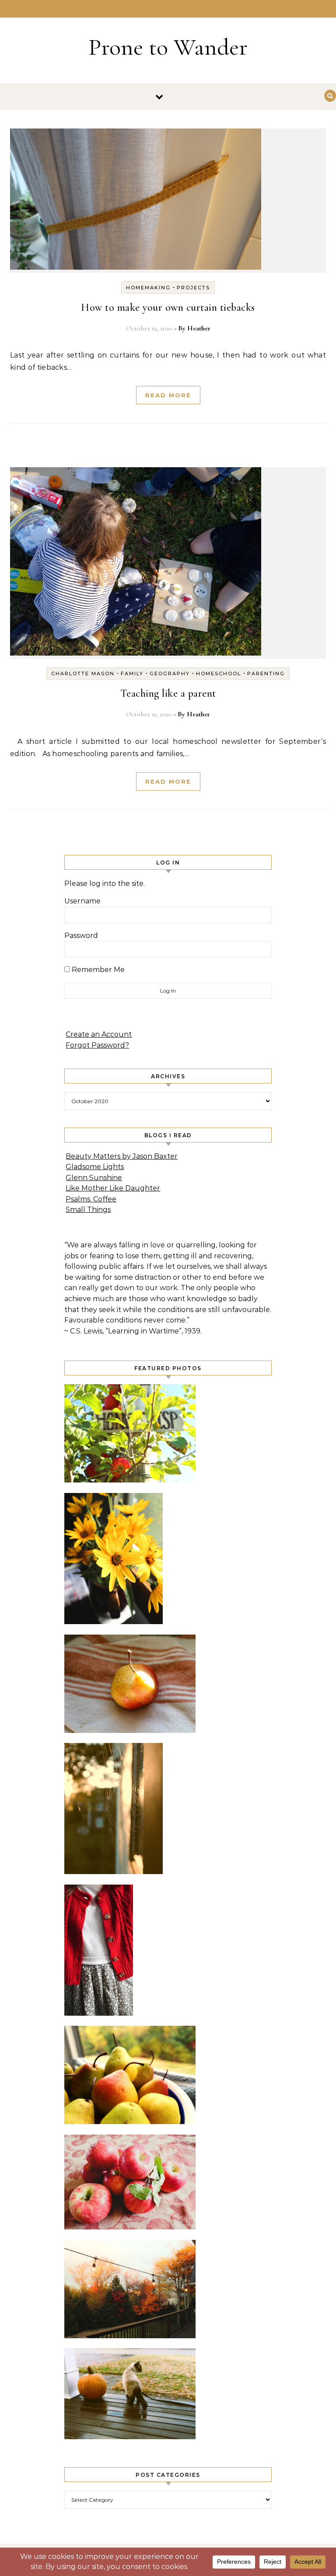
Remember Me (97, 970)
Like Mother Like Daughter (113, 1188)
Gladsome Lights (95, 1167)
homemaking (148, 288)
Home (168, 9)
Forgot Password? (97, 1045)
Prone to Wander (168, 47)
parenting (266, 674)
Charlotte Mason (83, 674)
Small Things (88, 1210)
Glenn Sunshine (94, 1178)
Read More (168, 395)
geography (170, 674)
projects (193, 288)
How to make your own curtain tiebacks (168, 307)
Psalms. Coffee (91, 1199)
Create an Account (99, 1034)
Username (82, 901)
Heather (199, 328)
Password (81, 936)
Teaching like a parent (168, 693)
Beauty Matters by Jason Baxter (122, 1156)
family (132, 674)
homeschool (219, 674)
